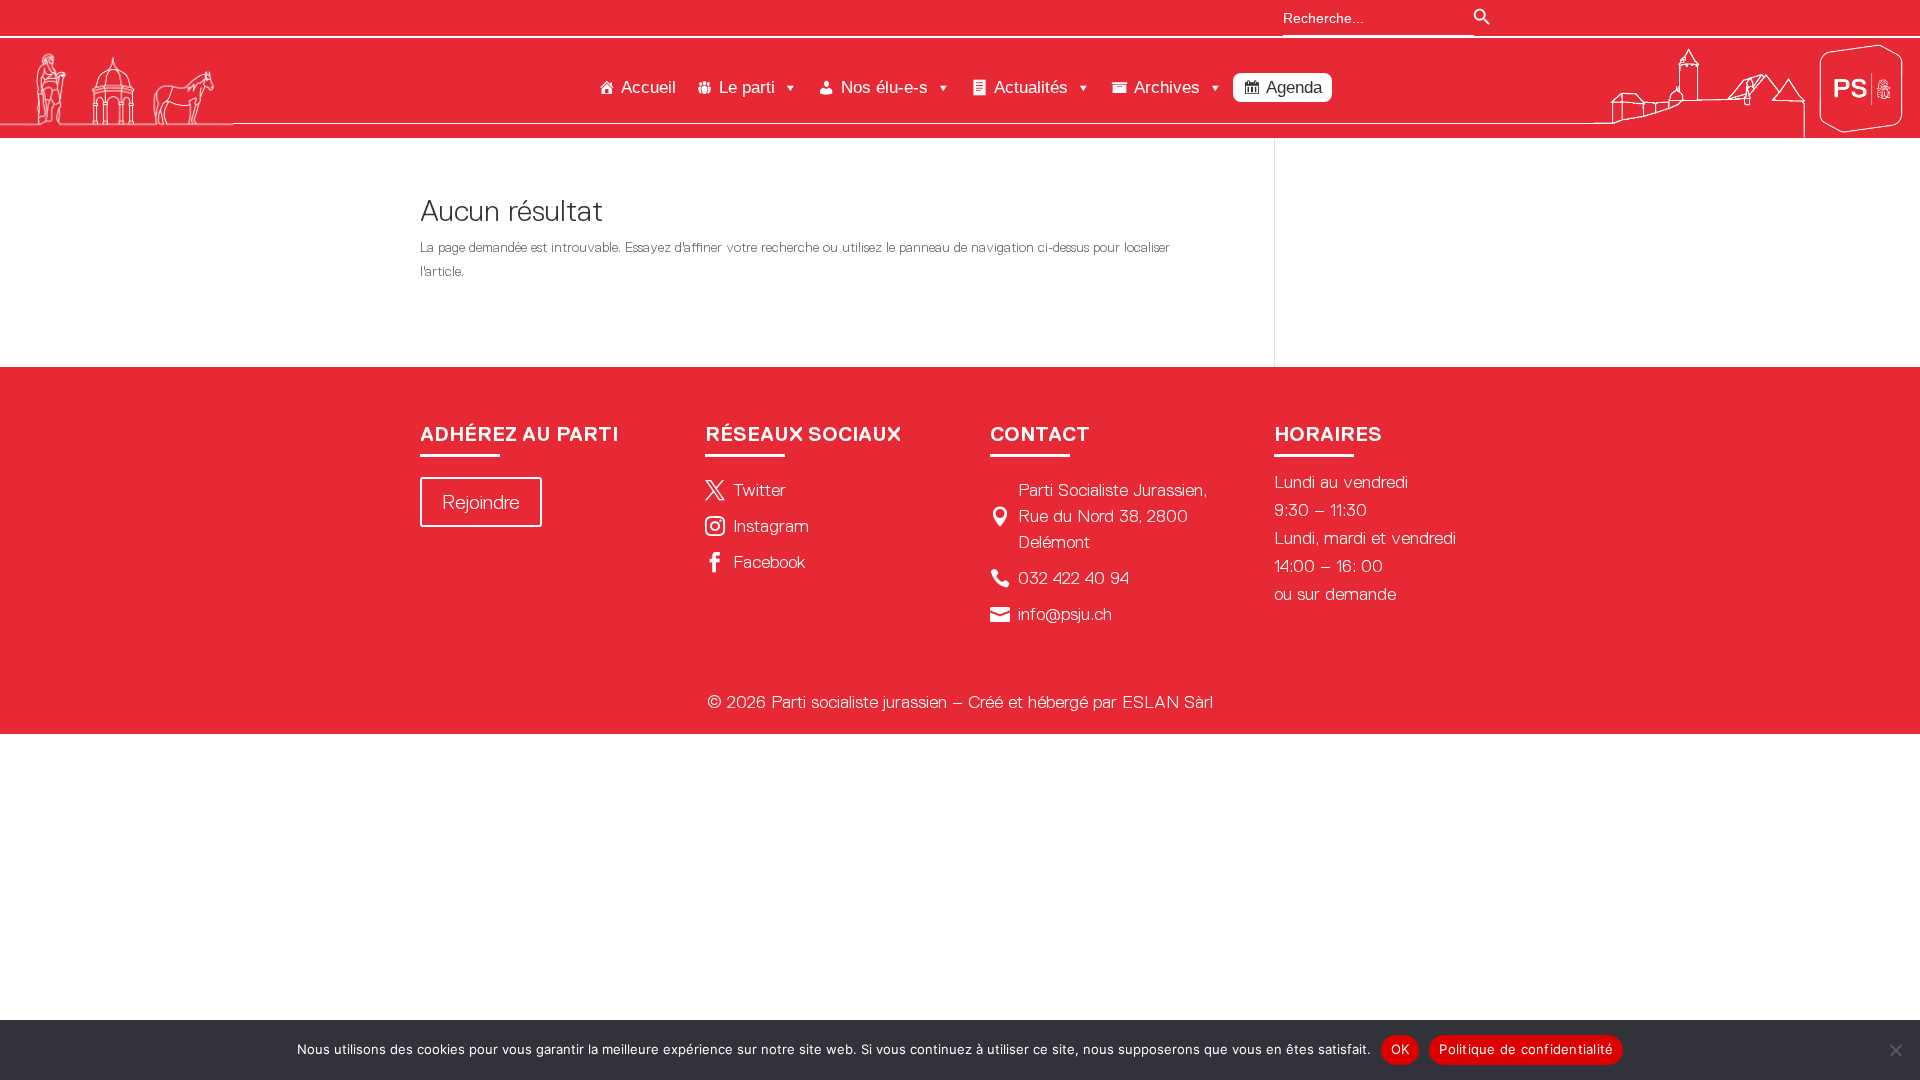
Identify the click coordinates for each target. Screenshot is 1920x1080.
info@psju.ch (1051, 614)
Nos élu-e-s (884, 87)
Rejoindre (481, 502)
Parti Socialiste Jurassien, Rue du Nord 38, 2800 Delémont (1098, 516)
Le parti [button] (747, 87)
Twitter (745, 490)
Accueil (648, 87)
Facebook (755, 562)
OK (1400, 1049)
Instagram (757, 526)
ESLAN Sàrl (1167, 702)
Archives (1167, 87)
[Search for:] (1368, 18)
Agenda (1294, 87)
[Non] (1895, 1050)
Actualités (1031, 87)
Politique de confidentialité (1526, 1049)
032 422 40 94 (1059, 578)
